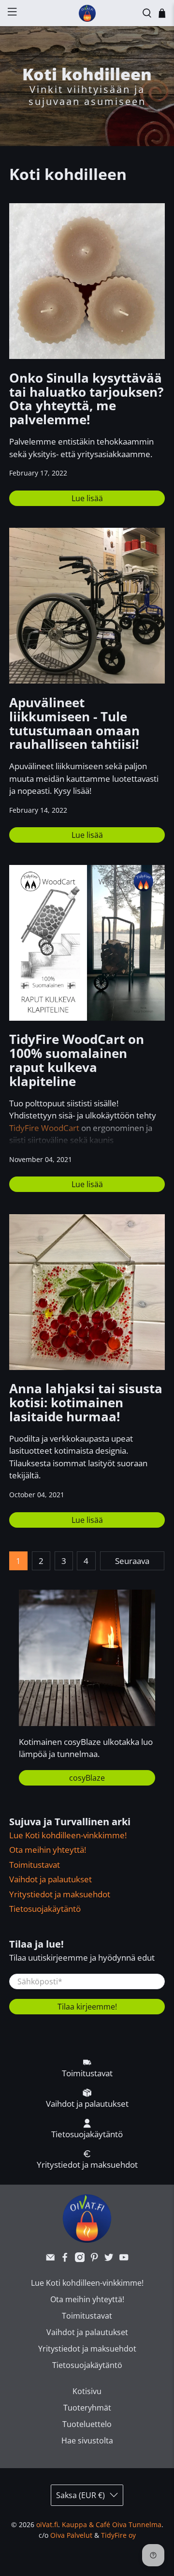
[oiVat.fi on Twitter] (109, 2259)
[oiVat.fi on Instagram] (80, 2259)
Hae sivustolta (87, 2441)
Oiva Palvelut (71, 2535)
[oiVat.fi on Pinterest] (94, 2259)
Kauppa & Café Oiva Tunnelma (112, 2524)
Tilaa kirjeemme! (87, 2007)
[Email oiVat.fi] (50, 2259)
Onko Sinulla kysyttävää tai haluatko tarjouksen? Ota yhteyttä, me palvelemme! (86, 399)
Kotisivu (87, 2391)
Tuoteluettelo (87, 2424)
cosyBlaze (87, 1778)
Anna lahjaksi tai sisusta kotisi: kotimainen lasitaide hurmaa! (86, 1403)
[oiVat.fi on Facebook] (65, 2259)
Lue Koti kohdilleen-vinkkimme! (68, 1835)
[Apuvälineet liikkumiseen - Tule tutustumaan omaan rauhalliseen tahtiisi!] (87, 606)
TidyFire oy (118, 2535)
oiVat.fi (47, 2524)
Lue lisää (87, 498)
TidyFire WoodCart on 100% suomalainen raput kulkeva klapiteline (77, 1060)
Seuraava (132, 1561)
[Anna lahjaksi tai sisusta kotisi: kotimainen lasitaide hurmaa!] (87, 1292)
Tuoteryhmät (87, 2408)
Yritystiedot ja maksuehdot (60, 1894)
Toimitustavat (35, 1865)
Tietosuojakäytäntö (45, 1909)
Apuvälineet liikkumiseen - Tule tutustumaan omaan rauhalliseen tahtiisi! (74, 723)
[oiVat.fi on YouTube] (124, 2259)
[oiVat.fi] (87, 13)
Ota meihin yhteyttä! (48, 1850)
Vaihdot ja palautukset (51, 1879)
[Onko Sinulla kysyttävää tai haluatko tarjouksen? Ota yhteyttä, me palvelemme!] (87, 281)
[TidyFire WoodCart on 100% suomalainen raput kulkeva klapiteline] (87, 943)
